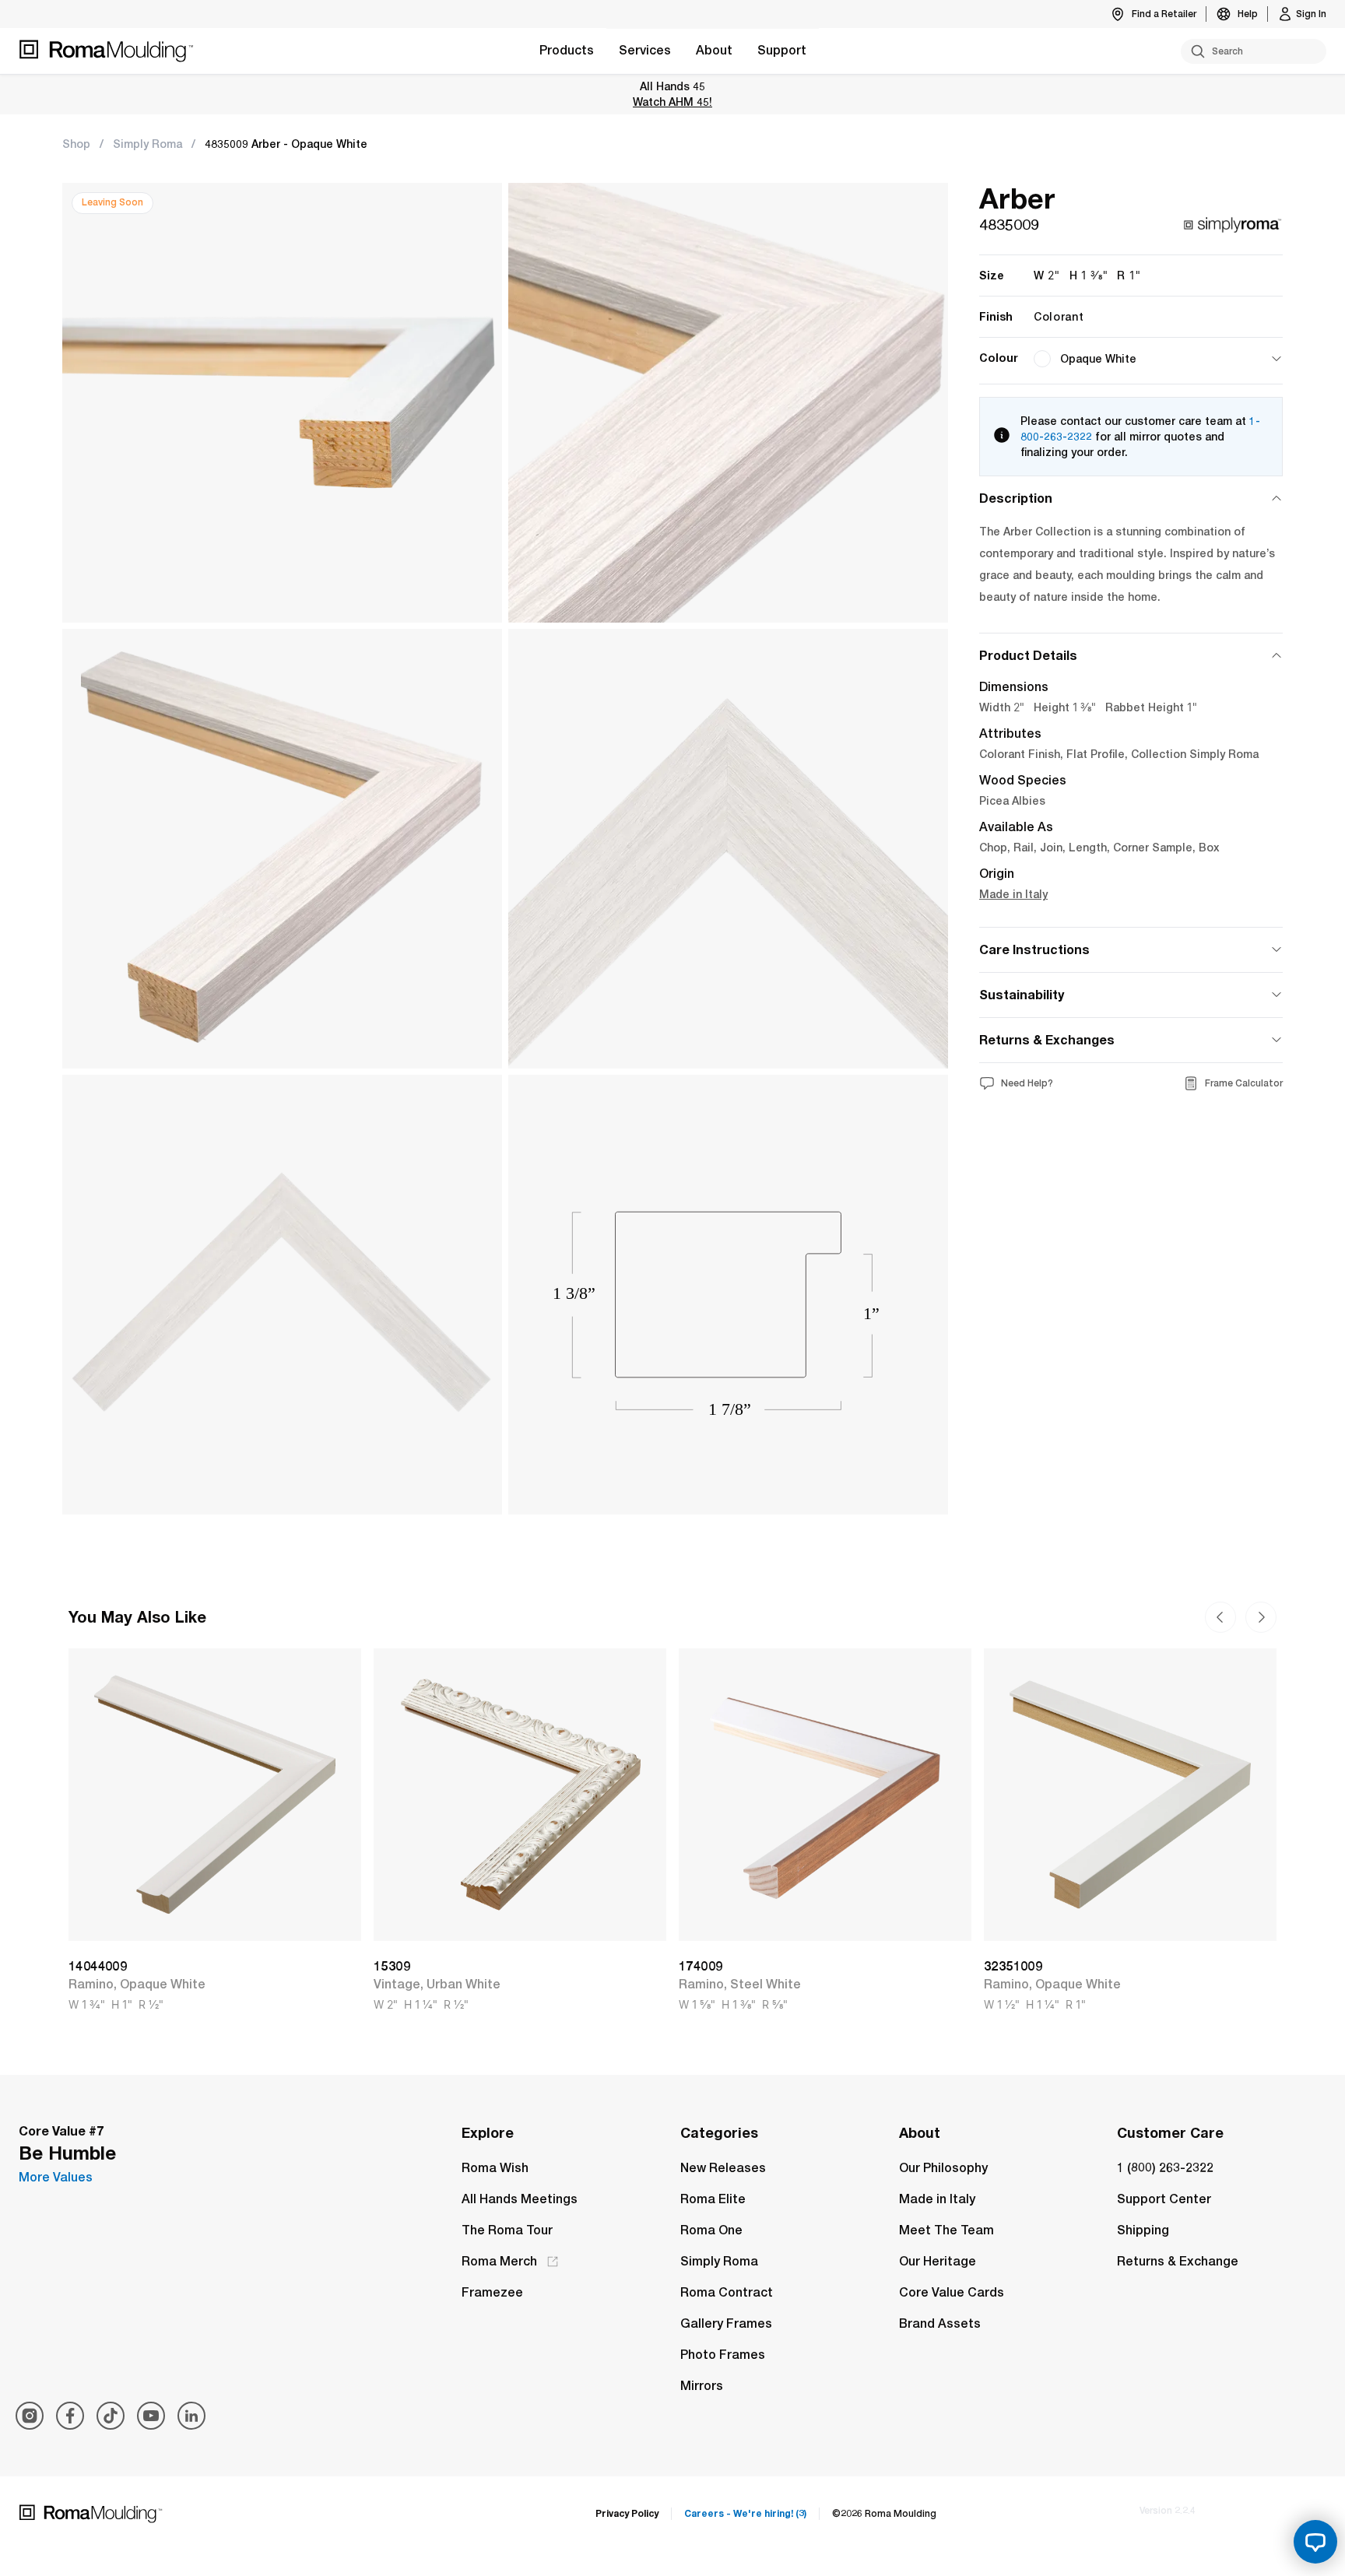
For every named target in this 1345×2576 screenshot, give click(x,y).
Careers (745, 2513)
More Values (56, 2177)
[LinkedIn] (191, 2416)
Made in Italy (1013, 894)
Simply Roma (147, 144)
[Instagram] (30, 2416)
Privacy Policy (627, 2513)
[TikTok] (111, 2416)
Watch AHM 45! (672, 102)
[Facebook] (70, 2416)
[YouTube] (151, 2416)
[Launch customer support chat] (1315, 2542)
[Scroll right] (1220, 1617)
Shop (76, 144)
